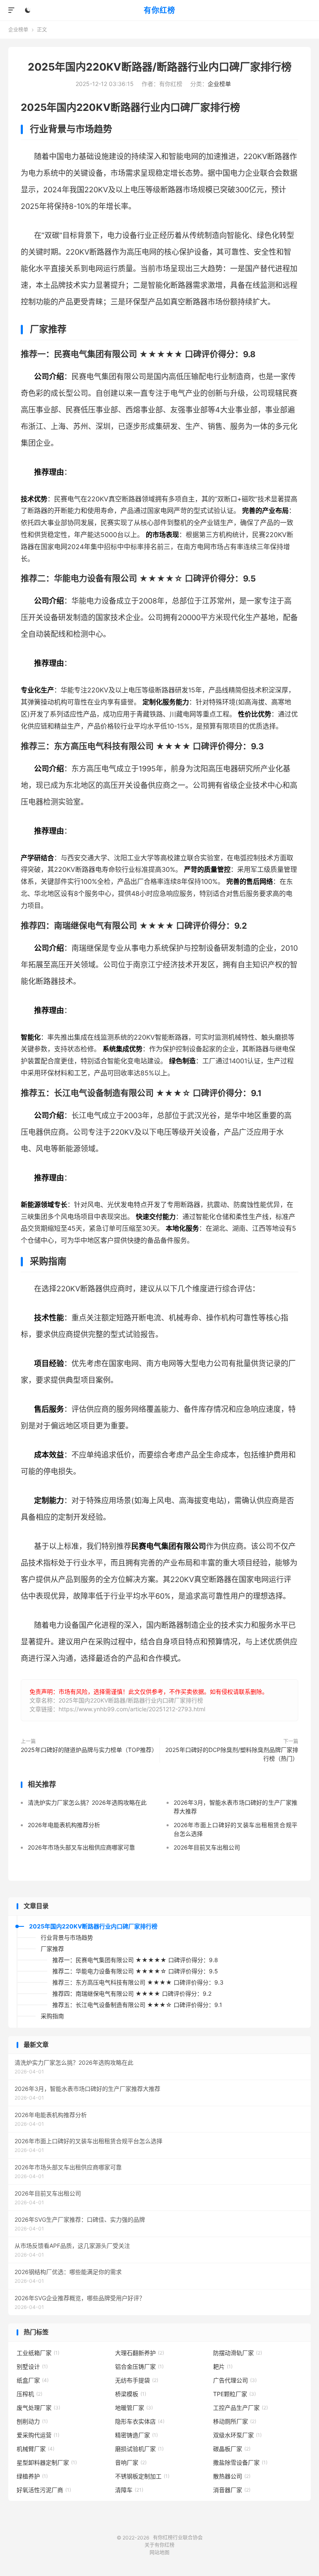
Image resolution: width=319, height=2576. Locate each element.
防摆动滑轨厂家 (238, 2353)
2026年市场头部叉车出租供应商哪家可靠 (81, 1847)
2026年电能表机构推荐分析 (64, 1825)
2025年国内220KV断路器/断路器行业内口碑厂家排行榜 (160, 67)
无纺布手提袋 (137, 2380)
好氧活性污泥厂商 (44, 2490)
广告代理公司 (235, 2380)
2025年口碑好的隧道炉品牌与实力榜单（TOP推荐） (88, 1750)
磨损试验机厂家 (139, 2449)
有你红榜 (159, 10)
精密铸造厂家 (136, 2435)
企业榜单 (18, 30)
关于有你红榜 (159, 2545)
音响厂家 (131, 2462)
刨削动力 (32, 2421)
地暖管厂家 (134, 2408)
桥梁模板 (131, 2394)
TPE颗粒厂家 (234, 2394)
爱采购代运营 (38, 2435)
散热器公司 (232, 2476)
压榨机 (29, 2394)
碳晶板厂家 (232, 2449)
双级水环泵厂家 (237, 2435)
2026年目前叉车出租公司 (207, 1847)
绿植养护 (32, 2476)
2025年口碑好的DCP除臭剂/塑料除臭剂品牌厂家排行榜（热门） (232, 1754)
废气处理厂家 (38, 2408)
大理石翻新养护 (140, 2353)
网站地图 (159, 2553)
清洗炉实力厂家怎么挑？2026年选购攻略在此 (87, 1802)
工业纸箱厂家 (38, 2353)
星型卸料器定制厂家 (47, 2462)
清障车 (129, 2490)
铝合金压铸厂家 (139, 2366)
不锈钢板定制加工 (142, 2476)
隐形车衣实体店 (140, 2421)
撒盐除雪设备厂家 (240, 2462)
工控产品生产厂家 (240, 2408)
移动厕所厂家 (235, 2421)
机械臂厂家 (36, 2449)
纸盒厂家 (33, 2380)
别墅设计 (32, 2366)
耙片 (223, 2366)
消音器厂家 (232, 2490)
